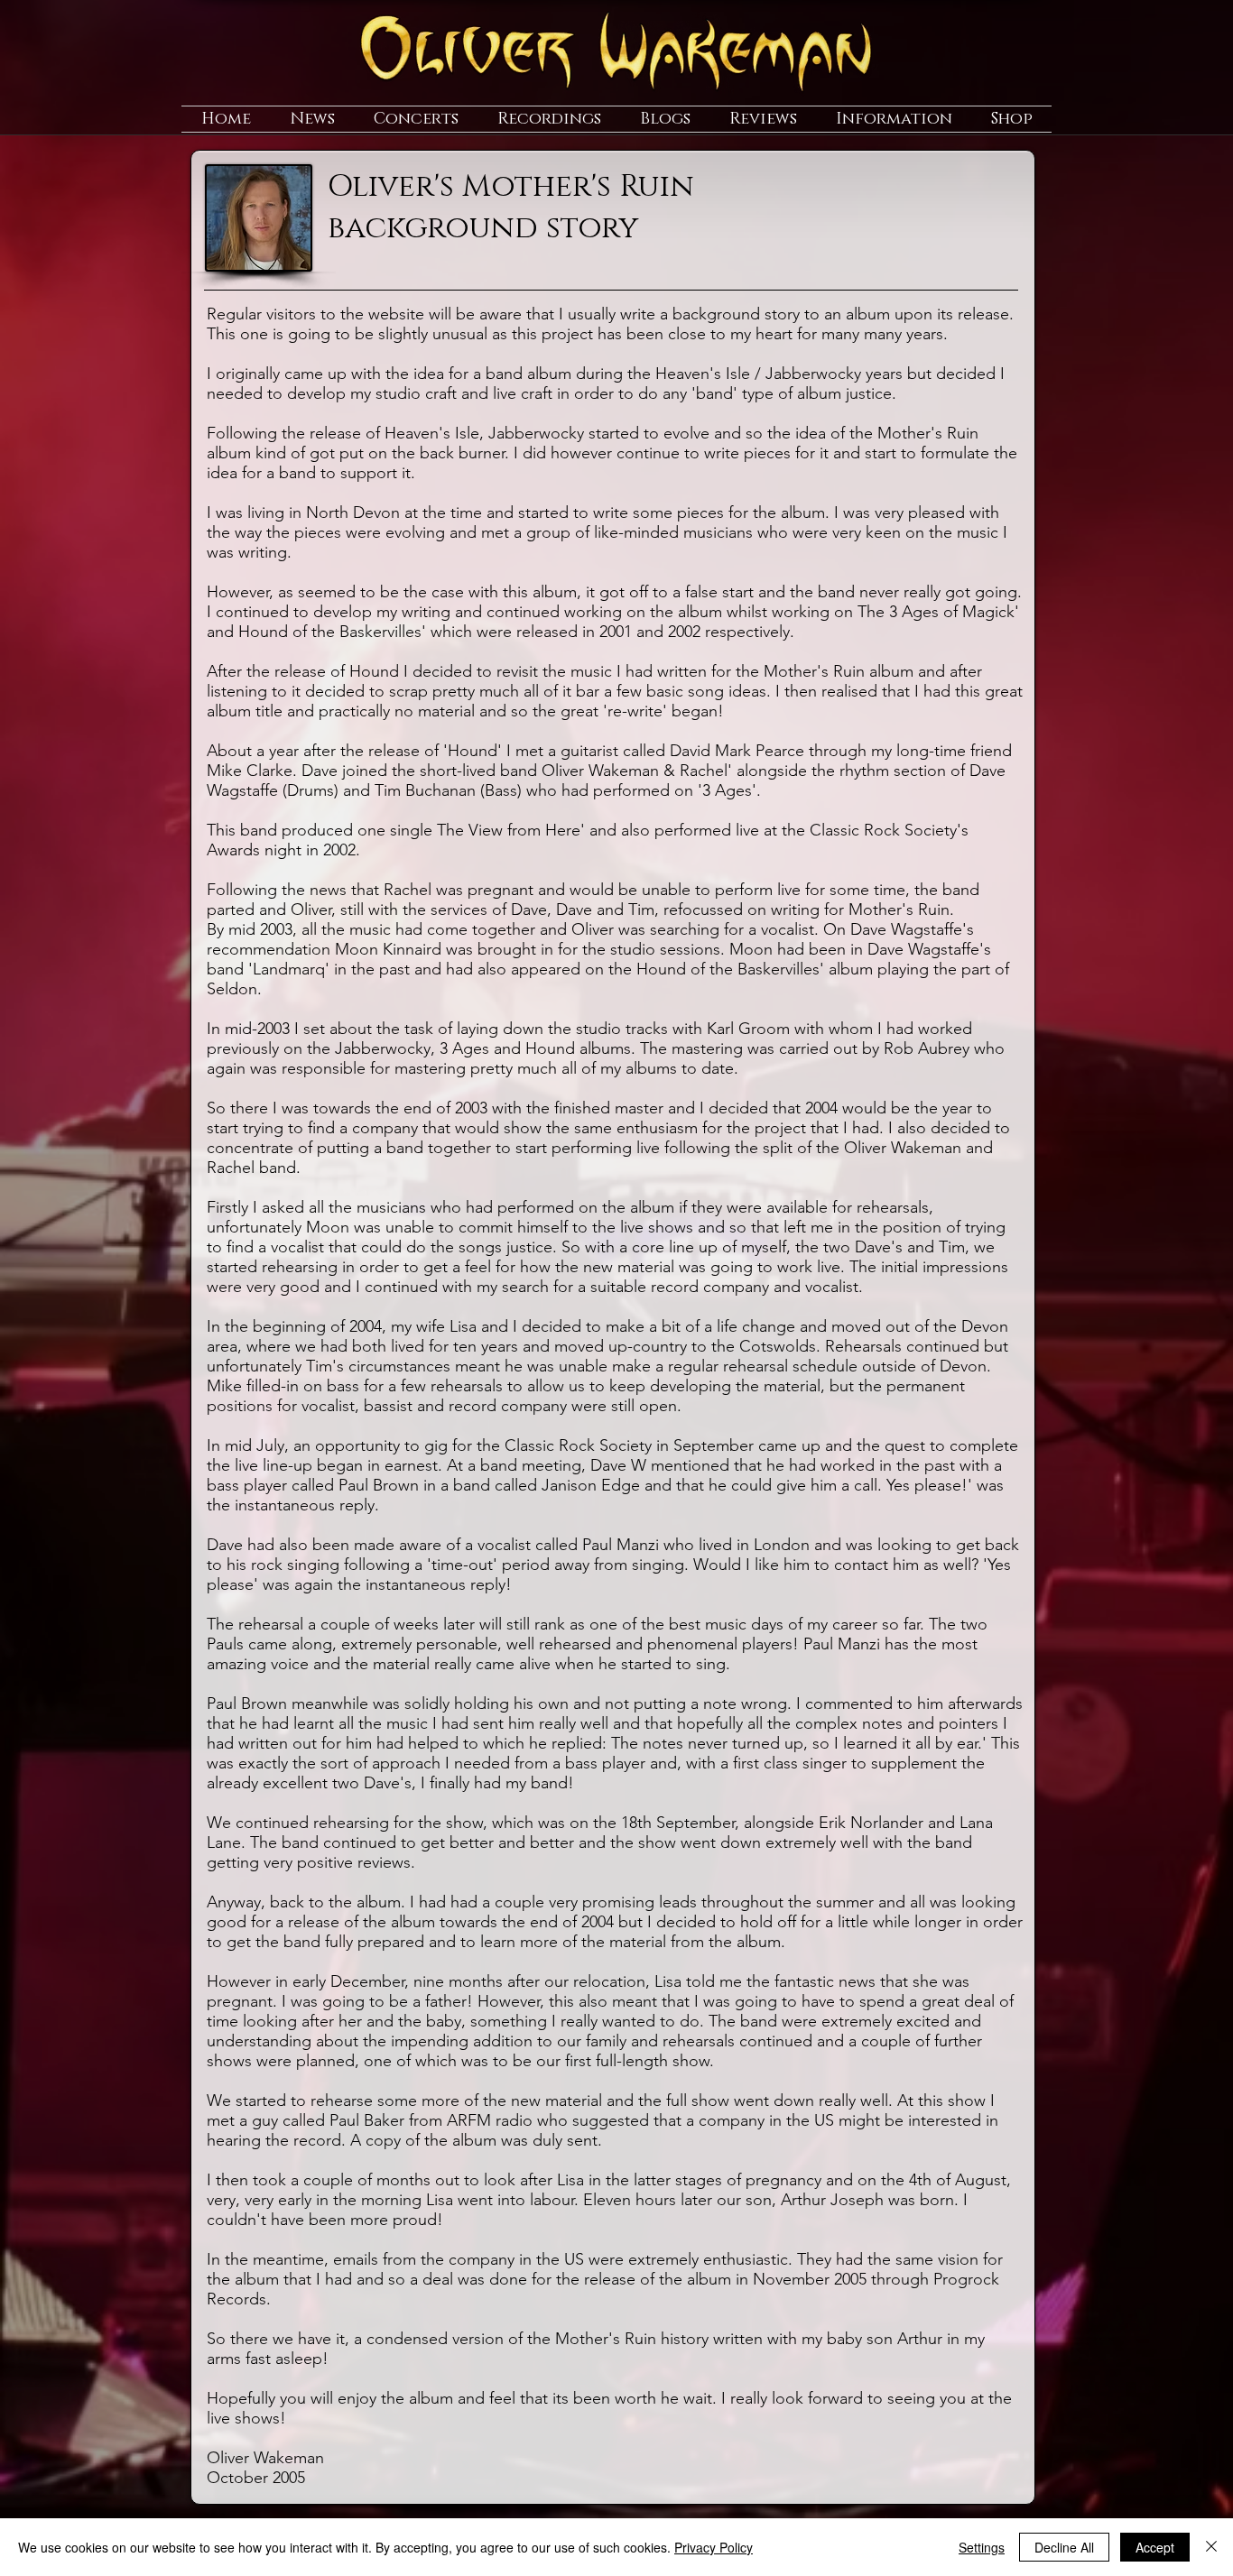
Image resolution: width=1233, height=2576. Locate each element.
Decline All (1064, 2547)
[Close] (1211, 2547)
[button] (312, 119)
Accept (1155, 2547)
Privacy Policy (714, 2547)
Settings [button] (982, 2547)
